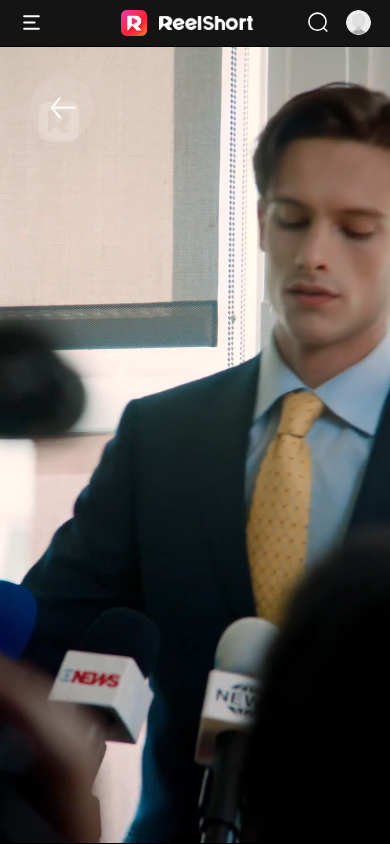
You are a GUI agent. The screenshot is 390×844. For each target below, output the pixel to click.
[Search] (317, 22)
